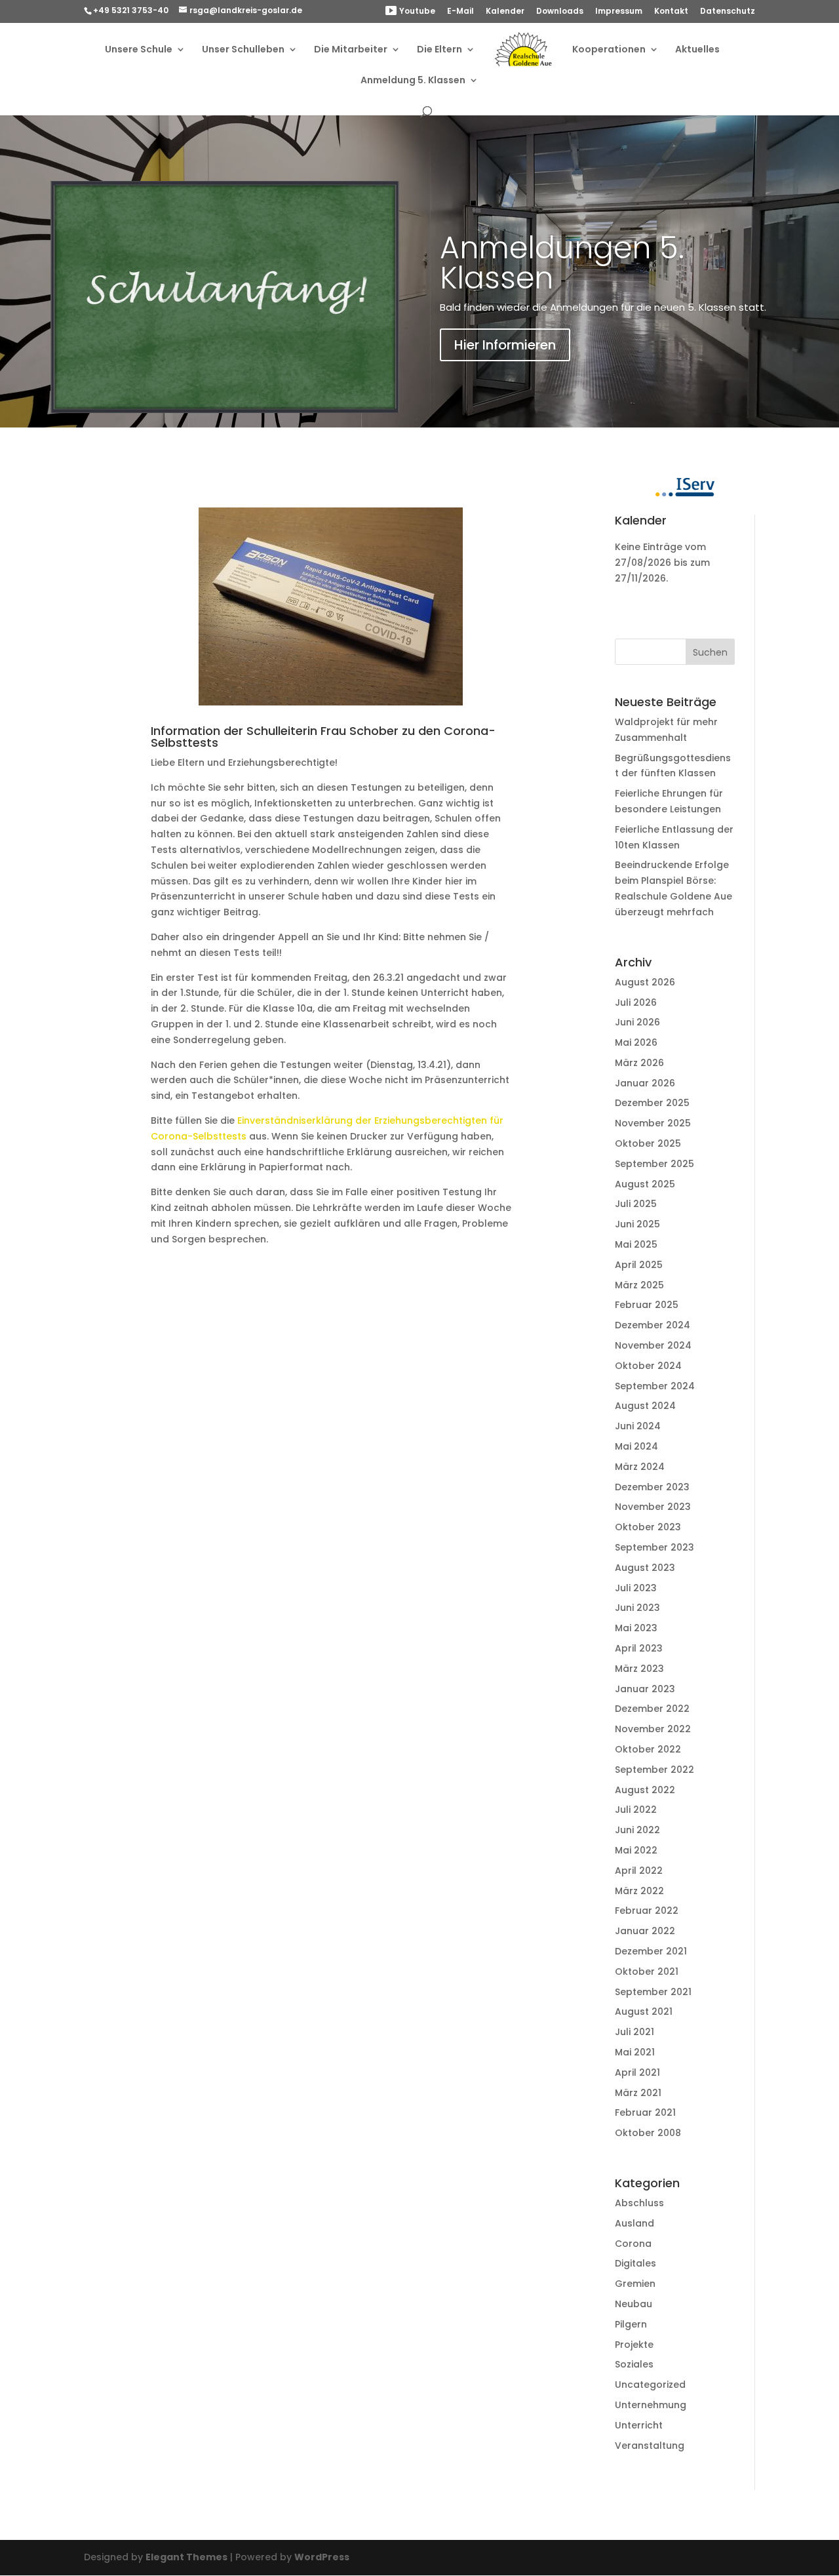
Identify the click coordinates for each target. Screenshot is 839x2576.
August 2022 (645, 1790)
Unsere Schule (139, 50)
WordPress (322, 2557)
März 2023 (639, 1669)
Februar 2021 (645, 2112)
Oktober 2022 (648, 1749)
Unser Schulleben (243, 50)
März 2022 (639, 1891)
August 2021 (644, 2011)
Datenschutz (728, 12)
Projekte (634, 2345)
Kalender (505, 12)
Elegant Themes (186, 2557)
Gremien (635, 2284)
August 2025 (645, 1184)
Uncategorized (650, 2385)
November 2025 (653, 1123)
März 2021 (638, 2093)
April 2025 (639, 1265)
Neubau (634, 2304)
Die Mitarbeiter (351, 50)
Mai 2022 (636, 1850)
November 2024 (653, 1345)
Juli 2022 (636, 1810)
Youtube (417, 11)
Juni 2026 (637, 1022)
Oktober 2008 (648, 2133)
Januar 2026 (645, 1083)
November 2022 (653, 1729)
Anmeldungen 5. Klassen (562, 263)
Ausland (634, 2223)
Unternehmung (651, 2405)
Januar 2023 (645, 1689)
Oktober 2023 (648, 1527)
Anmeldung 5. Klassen (413, 81)
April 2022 (639, 1871)
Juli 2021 (634, 2032)
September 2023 (654, 1547)
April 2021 (637, 2072)
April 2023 (639, 1648)
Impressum (619, 12)
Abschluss (639, 2203)
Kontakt (671, 12)
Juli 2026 (636, 1002)
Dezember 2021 (651, 1951)
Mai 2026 (636, 1042)
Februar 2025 (647, 1305)
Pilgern (631, 2324)
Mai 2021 (635, 2052)
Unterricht (639, 2425)
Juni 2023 (637, 1608)
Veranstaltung (650, 2446)
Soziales (634, 2364)
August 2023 (645, 1568)
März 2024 (640, 1467)
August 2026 (645, 982)
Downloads (560, 12)
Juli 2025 (636, 1204)
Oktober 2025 (648, 1143)
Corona (633, 2244)
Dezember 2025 (652, 1103)
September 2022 (654, 1770)
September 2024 (655, 1386)
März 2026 (639, 1063)
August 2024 (645, 1406)
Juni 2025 (637, 1224)
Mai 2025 (636, 1244)
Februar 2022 (647, 1911)
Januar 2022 (645, 1931)
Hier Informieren (505, 345)
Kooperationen (609, 50)
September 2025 (654, 1164)
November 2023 (653, 1507)
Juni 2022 (637, 1830)
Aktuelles (697, 50)
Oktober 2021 (647, 1972)
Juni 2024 (638, 1426)
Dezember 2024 (653, 1325)
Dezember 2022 (652, 1709)
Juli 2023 (636, 1588)
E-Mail (460, 12)
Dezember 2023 (652, 1487)
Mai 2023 (636, 1628)
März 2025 (639, 1285)
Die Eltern (439, 50)
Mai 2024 (636, 1446)
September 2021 (653, 1992)
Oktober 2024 (648, 1366)
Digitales (635, 2263)
